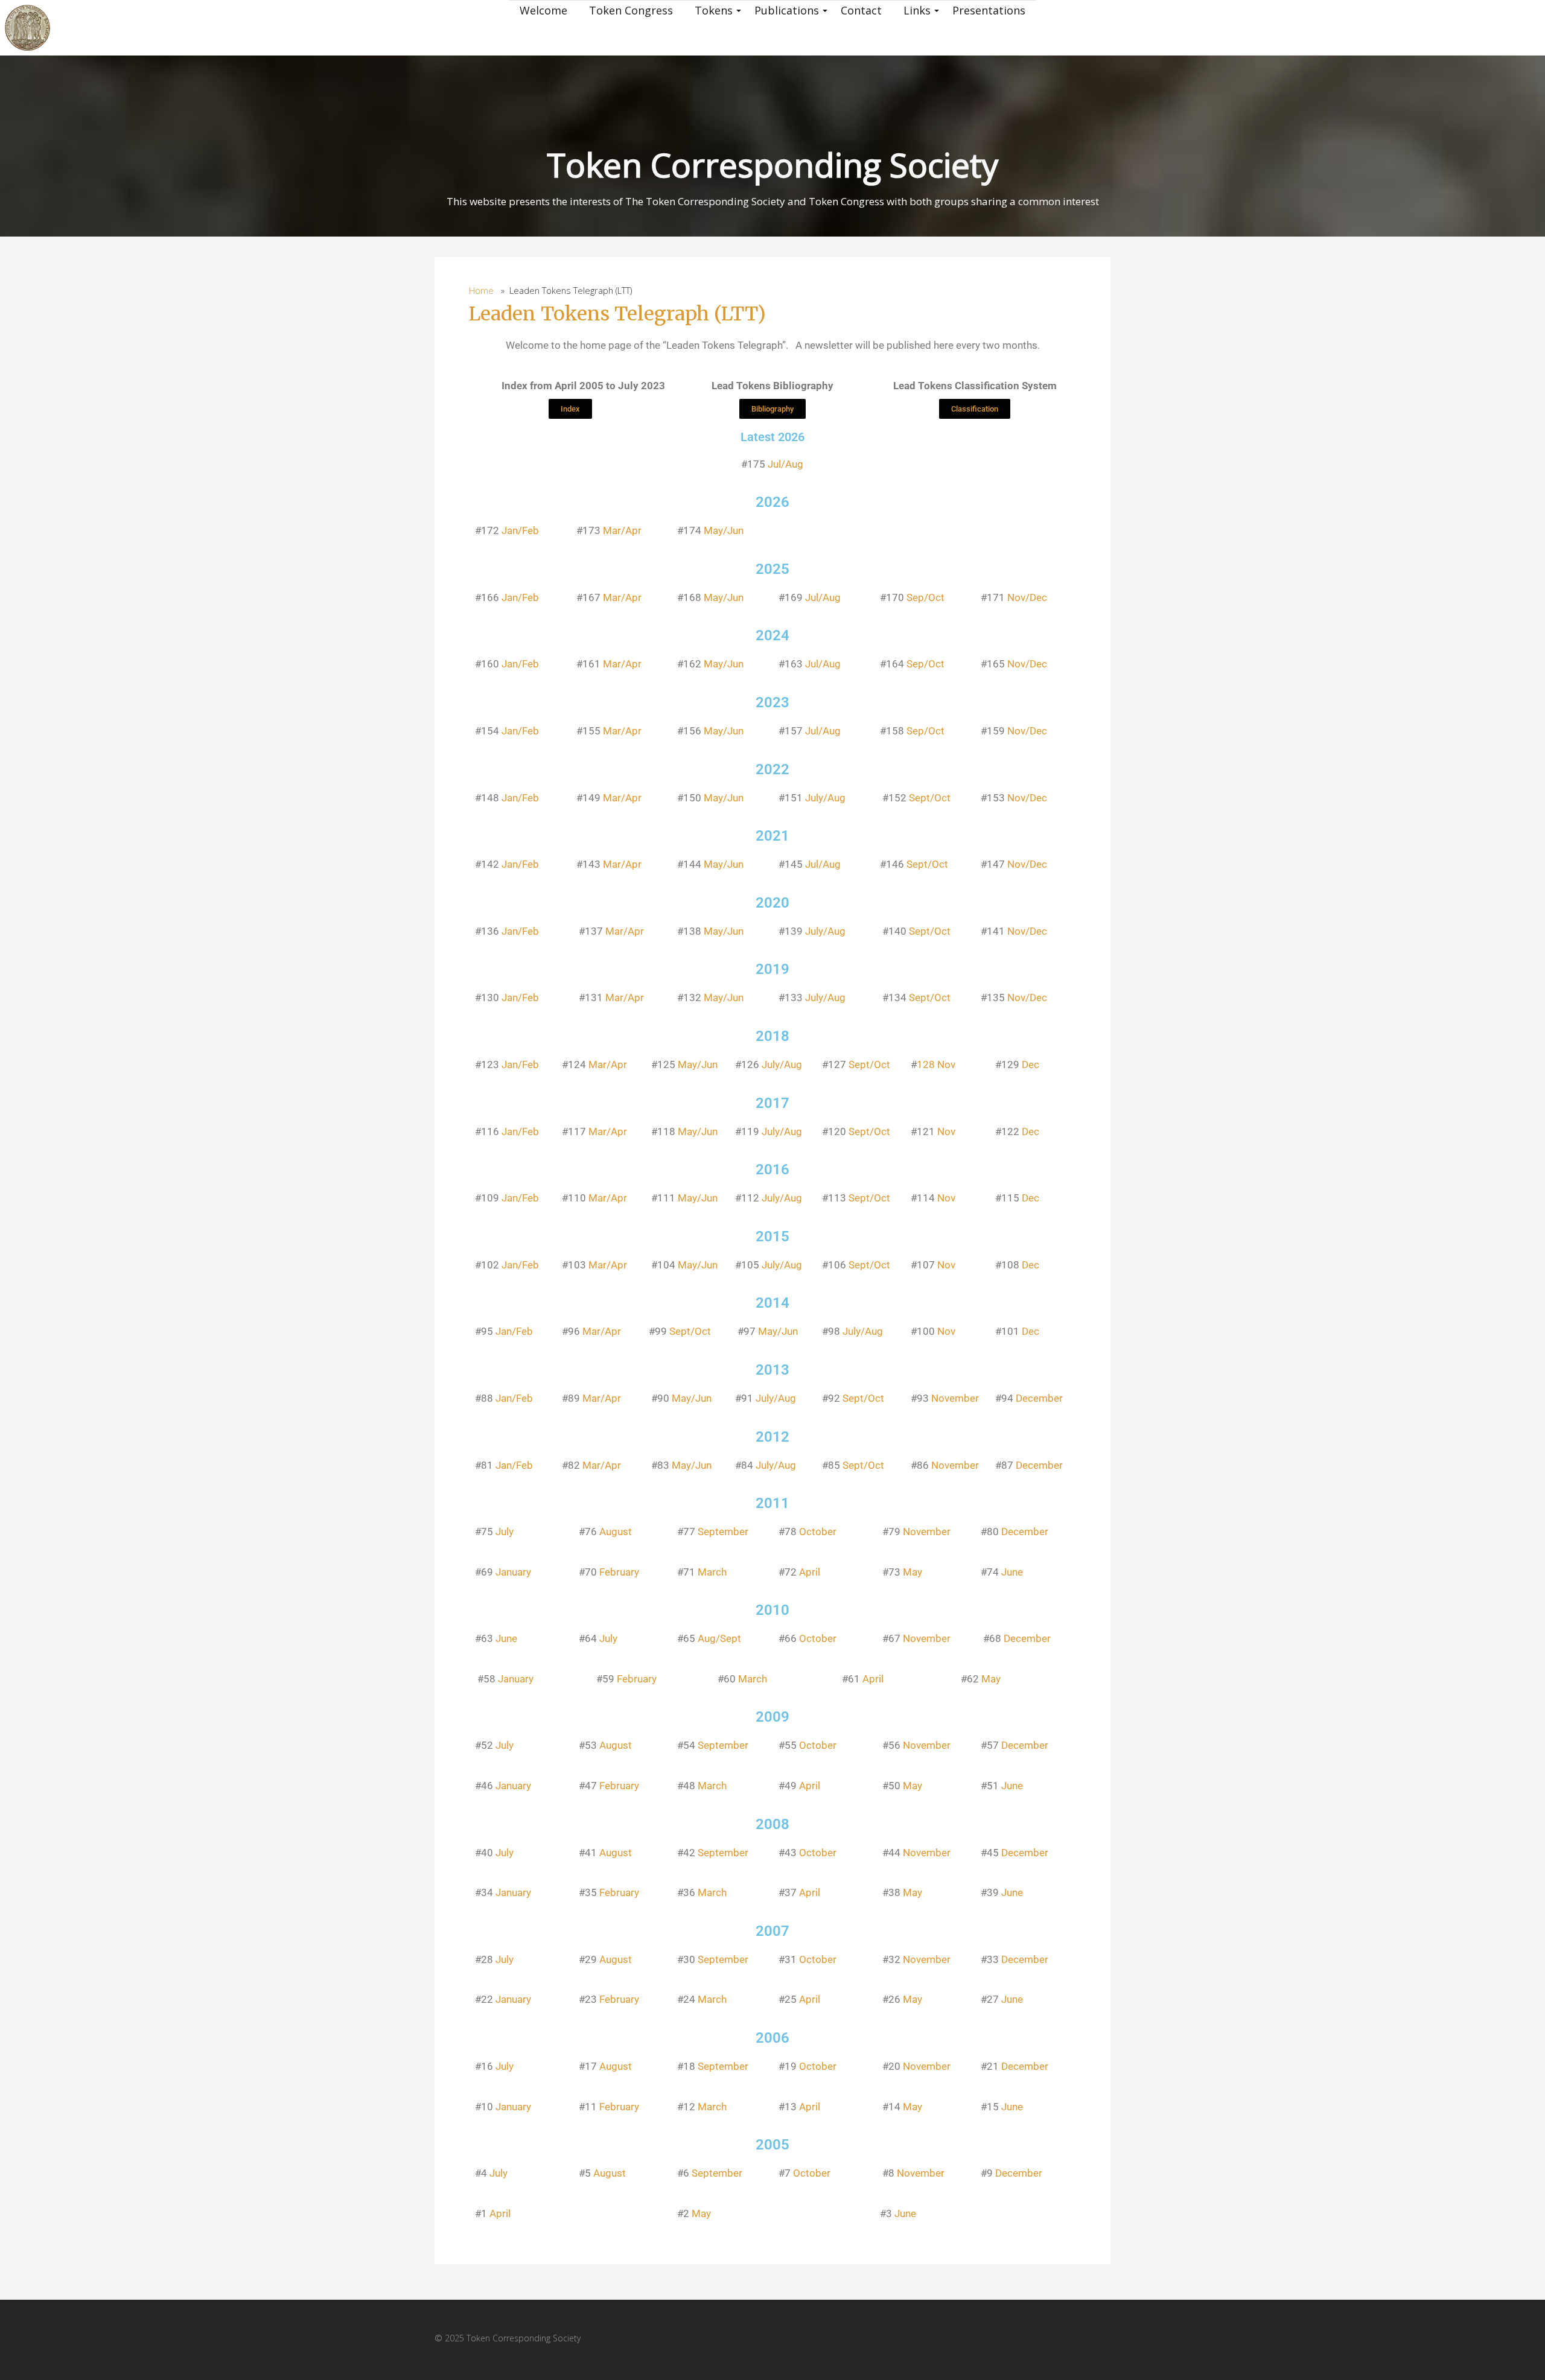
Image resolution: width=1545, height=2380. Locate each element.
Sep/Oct (925, 597)
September (723, 1532)
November (955, 1398)
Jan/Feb (520, 530)
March (712, 1572)
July (505, 1532)
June (1012, 1572)
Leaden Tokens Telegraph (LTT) (617, 314)
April (810, 1572)
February (619, 1572)
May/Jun (724, 530)
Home (481, 291)
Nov (946, 1131)
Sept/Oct (930, 798)
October (818, 1532)
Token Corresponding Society (772, 164)
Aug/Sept (719, 1638)
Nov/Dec (1027, 597)
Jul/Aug (785, 464)
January (513, 1572)
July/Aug (825, 798)
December (1039, 1398)
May (913, 1572)
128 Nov (936, 1064)
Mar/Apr (622, 530)
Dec (1031, 1064)
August (616, 1532)
